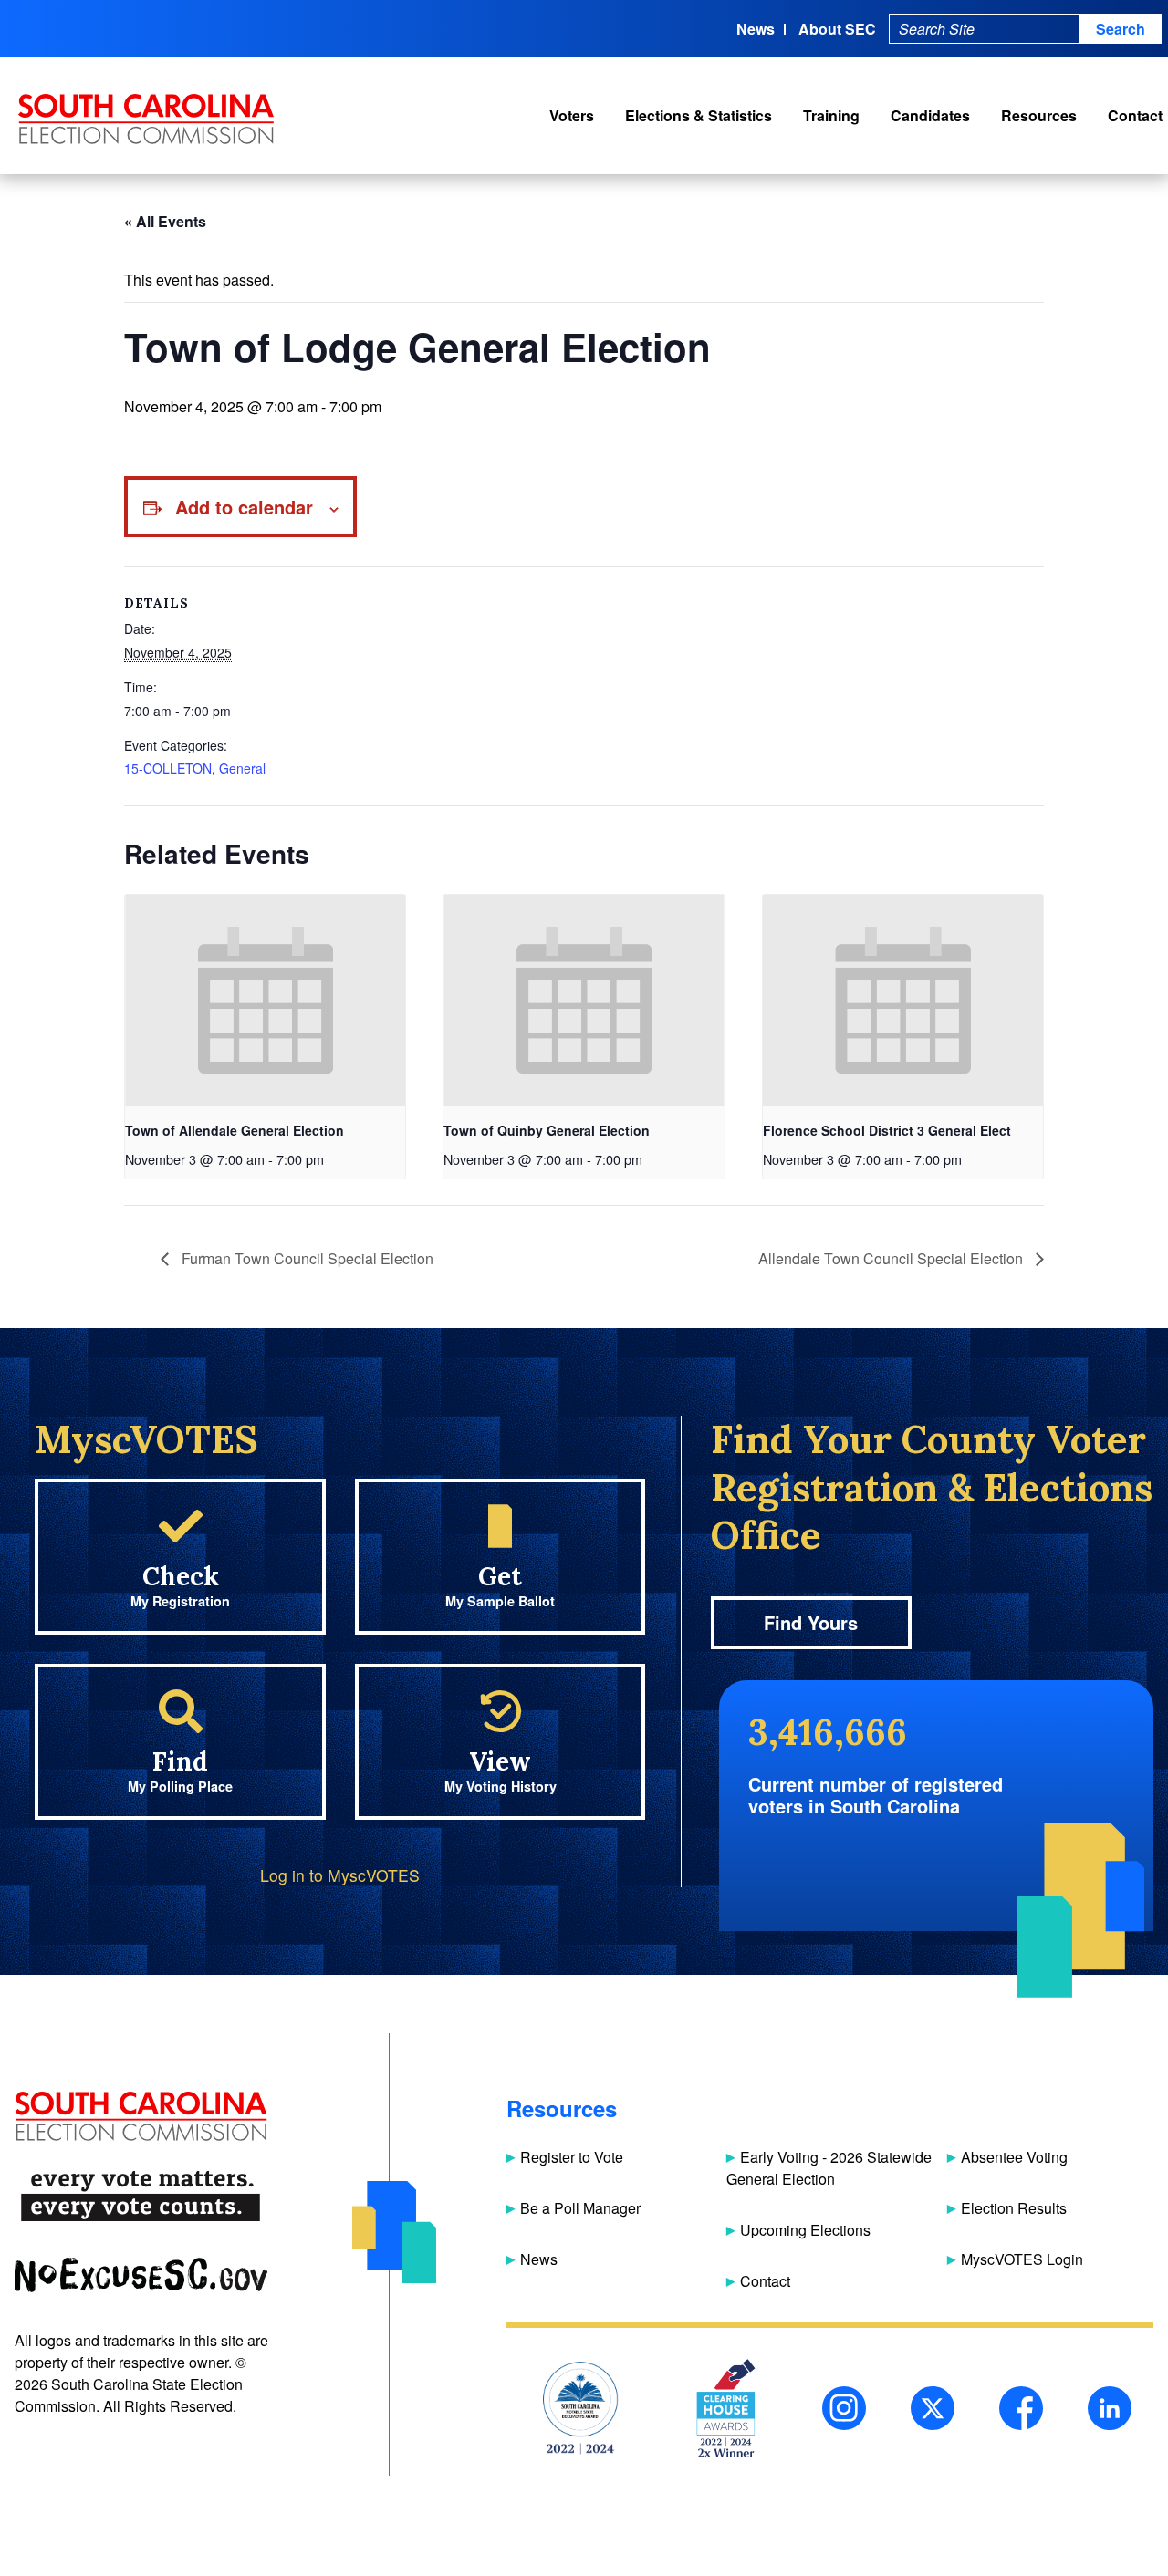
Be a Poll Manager (580, 2208)
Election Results (1014, 2208)
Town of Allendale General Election (235, 1130)
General (242, 768)
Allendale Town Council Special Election (892, 1258)
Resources (1039, 115)
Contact (1135, 115)
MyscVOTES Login (1022, 2259)
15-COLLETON (168, 768)
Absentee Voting (1014, 2157)
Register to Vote (572, 2157)
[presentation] (265, 1000)
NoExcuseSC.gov (141, 2275)
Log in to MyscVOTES (340, 1875)
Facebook (1021, 2408)
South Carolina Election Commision (146, 119)
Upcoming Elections (805, 2230)
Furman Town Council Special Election (306, 1258)
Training (831, 115)
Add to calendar (244, 507)
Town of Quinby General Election (547, 1130)
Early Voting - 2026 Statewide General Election (829, 2168)
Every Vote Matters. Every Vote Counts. (141, 2196)
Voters (572, 115)
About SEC (837, 29)
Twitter (933, 2408)
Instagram (844, 2408)
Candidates (930, 115)
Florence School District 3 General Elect (887, 1130)
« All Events (165, 221)
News (756, 29)
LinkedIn (1110, 2408)
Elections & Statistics (699, 115)
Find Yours (811, 1622)
